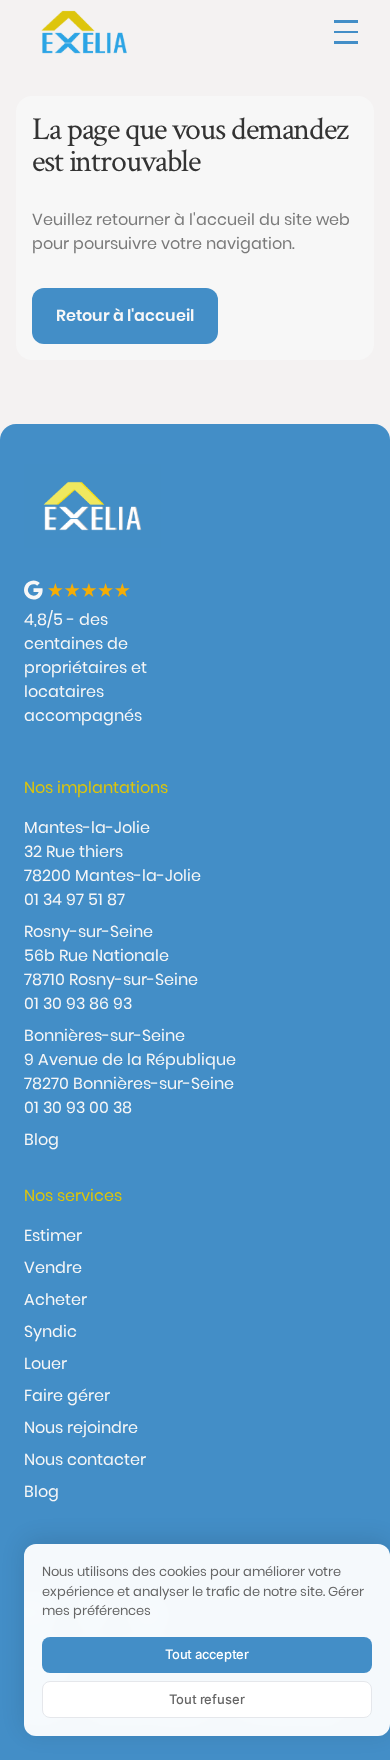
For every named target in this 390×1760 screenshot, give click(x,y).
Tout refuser (206, 1699)
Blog (41, 1139)
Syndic (50, 1331)
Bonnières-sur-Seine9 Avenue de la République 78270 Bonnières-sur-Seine (130, 1059)
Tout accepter (207, 1654)
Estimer (53, 1235)
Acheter (55, 1299)
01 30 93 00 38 (78, 1107)
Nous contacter (85, 1459)
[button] (346, 32)
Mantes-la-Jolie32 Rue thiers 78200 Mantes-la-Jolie (112, 851)
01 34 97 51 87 (74, 899)
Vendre (53, 1267)
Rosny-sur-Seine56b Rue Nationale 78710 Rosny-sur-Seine (111, 955)
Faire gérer (67, 1395)
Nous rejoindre (81, 1427)
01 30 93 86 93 (78, 1003)
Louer (45, 1363)
